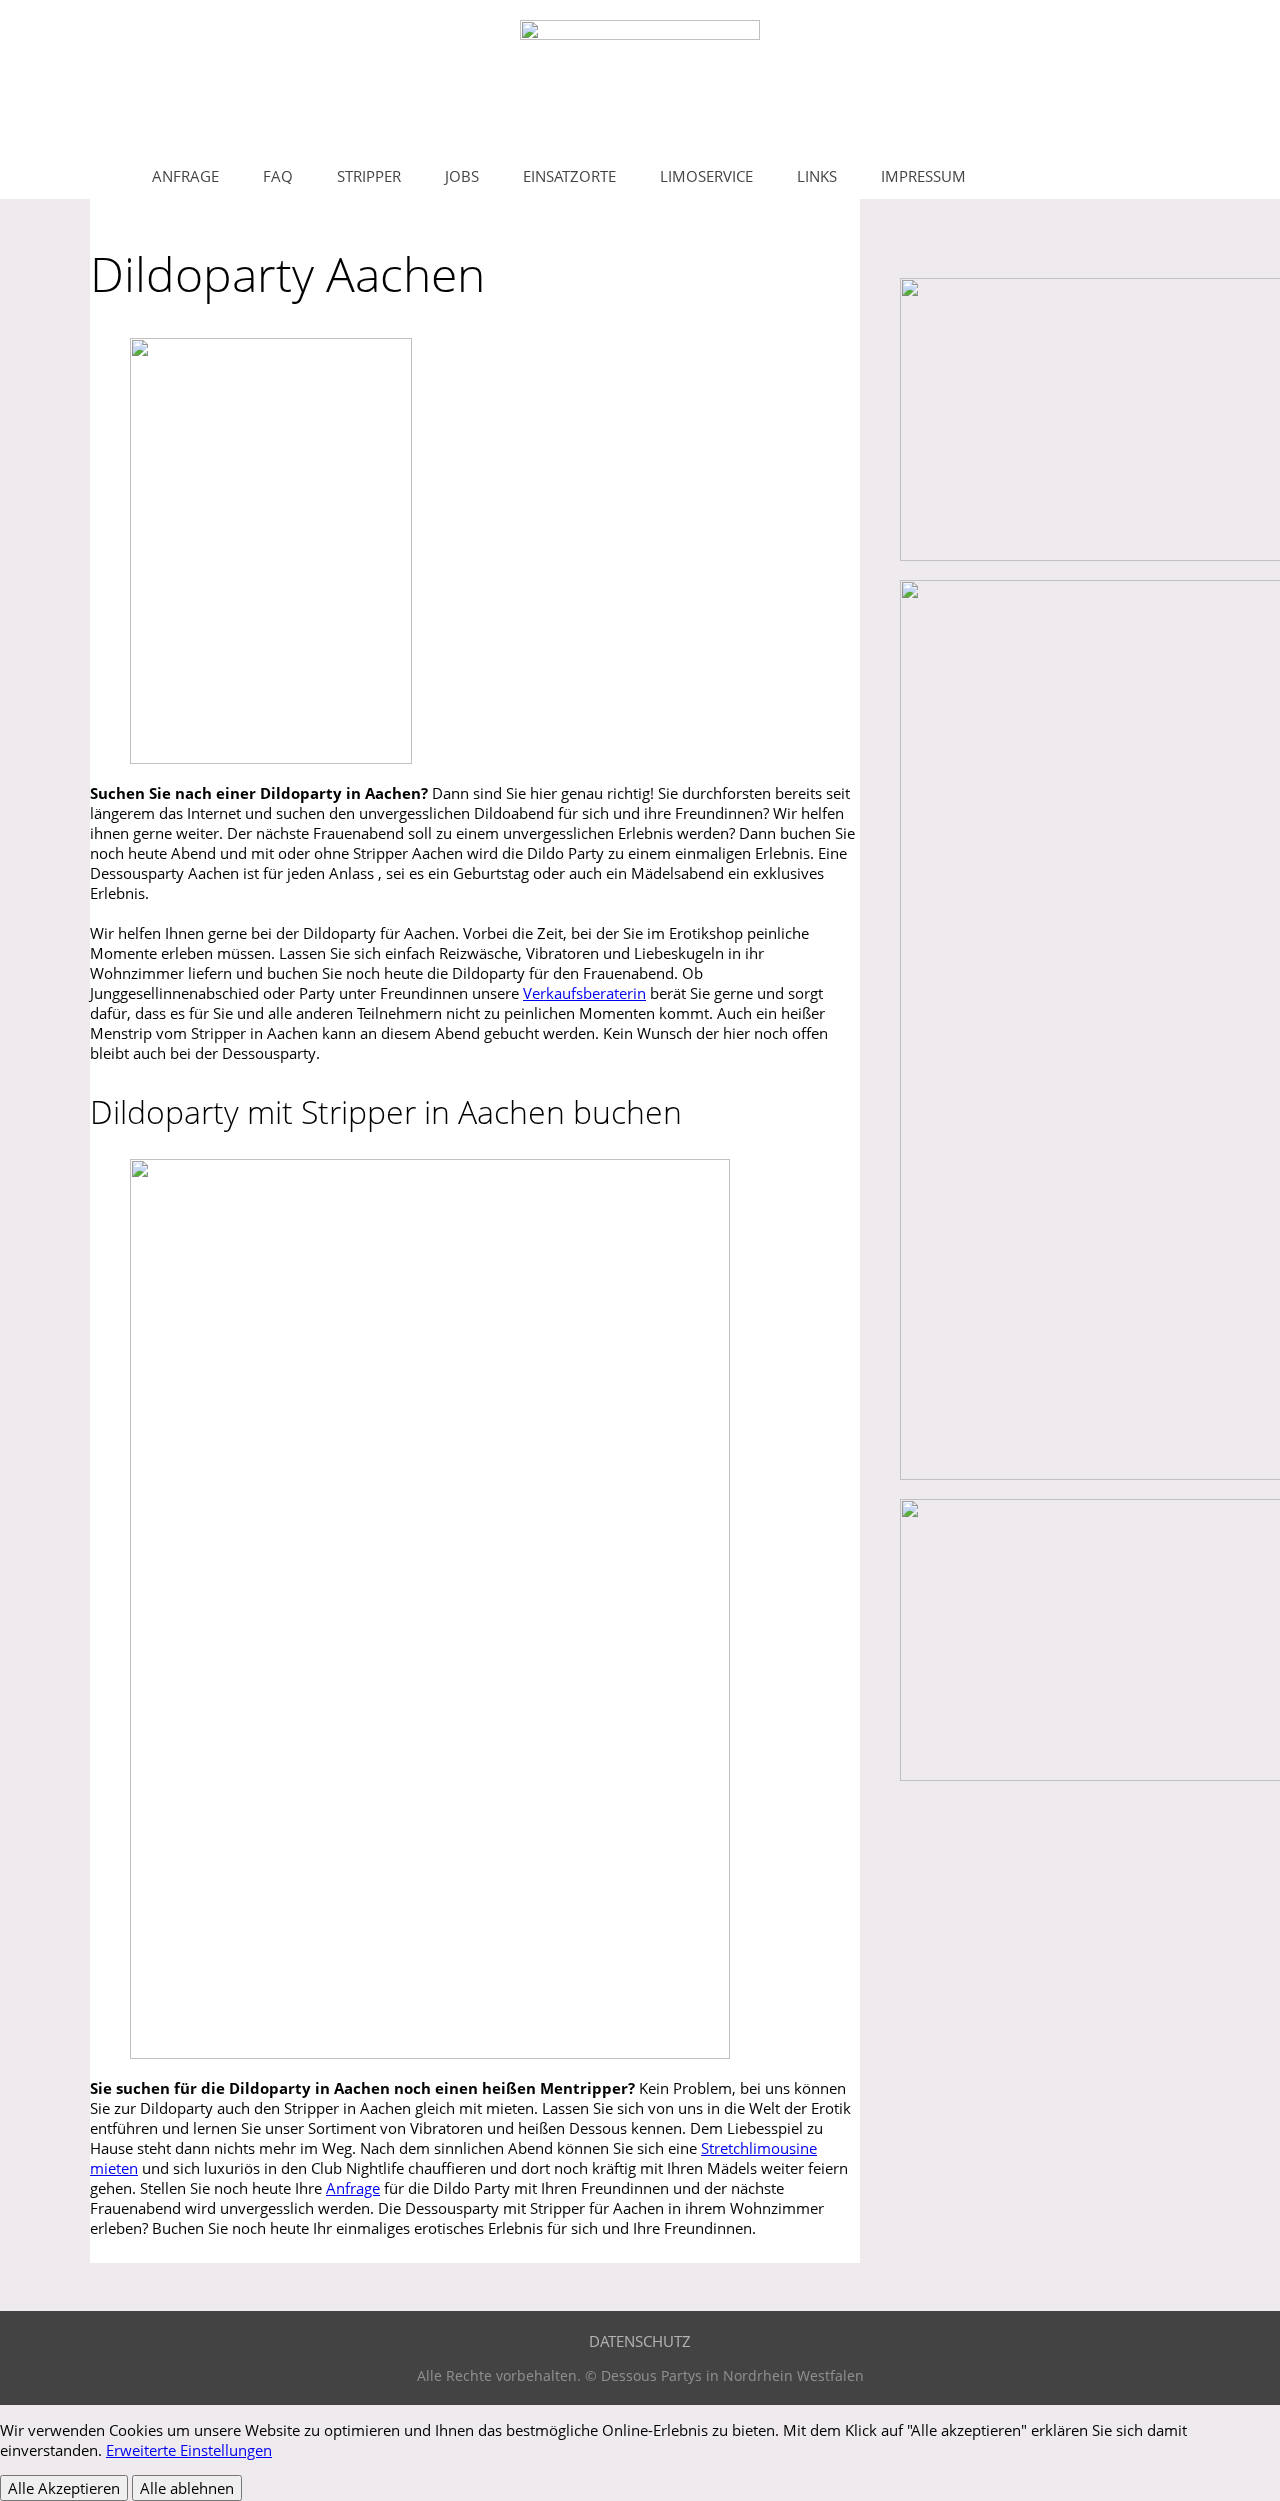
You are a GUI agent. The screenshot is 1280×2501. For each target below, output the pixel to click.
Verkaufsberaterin (584, 993)
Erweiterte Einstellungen (189, 2450)
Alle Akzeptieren (64, 2488)
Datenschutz (640, 2341)
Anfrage (353, 2188)
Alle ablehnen (187, 2488)
